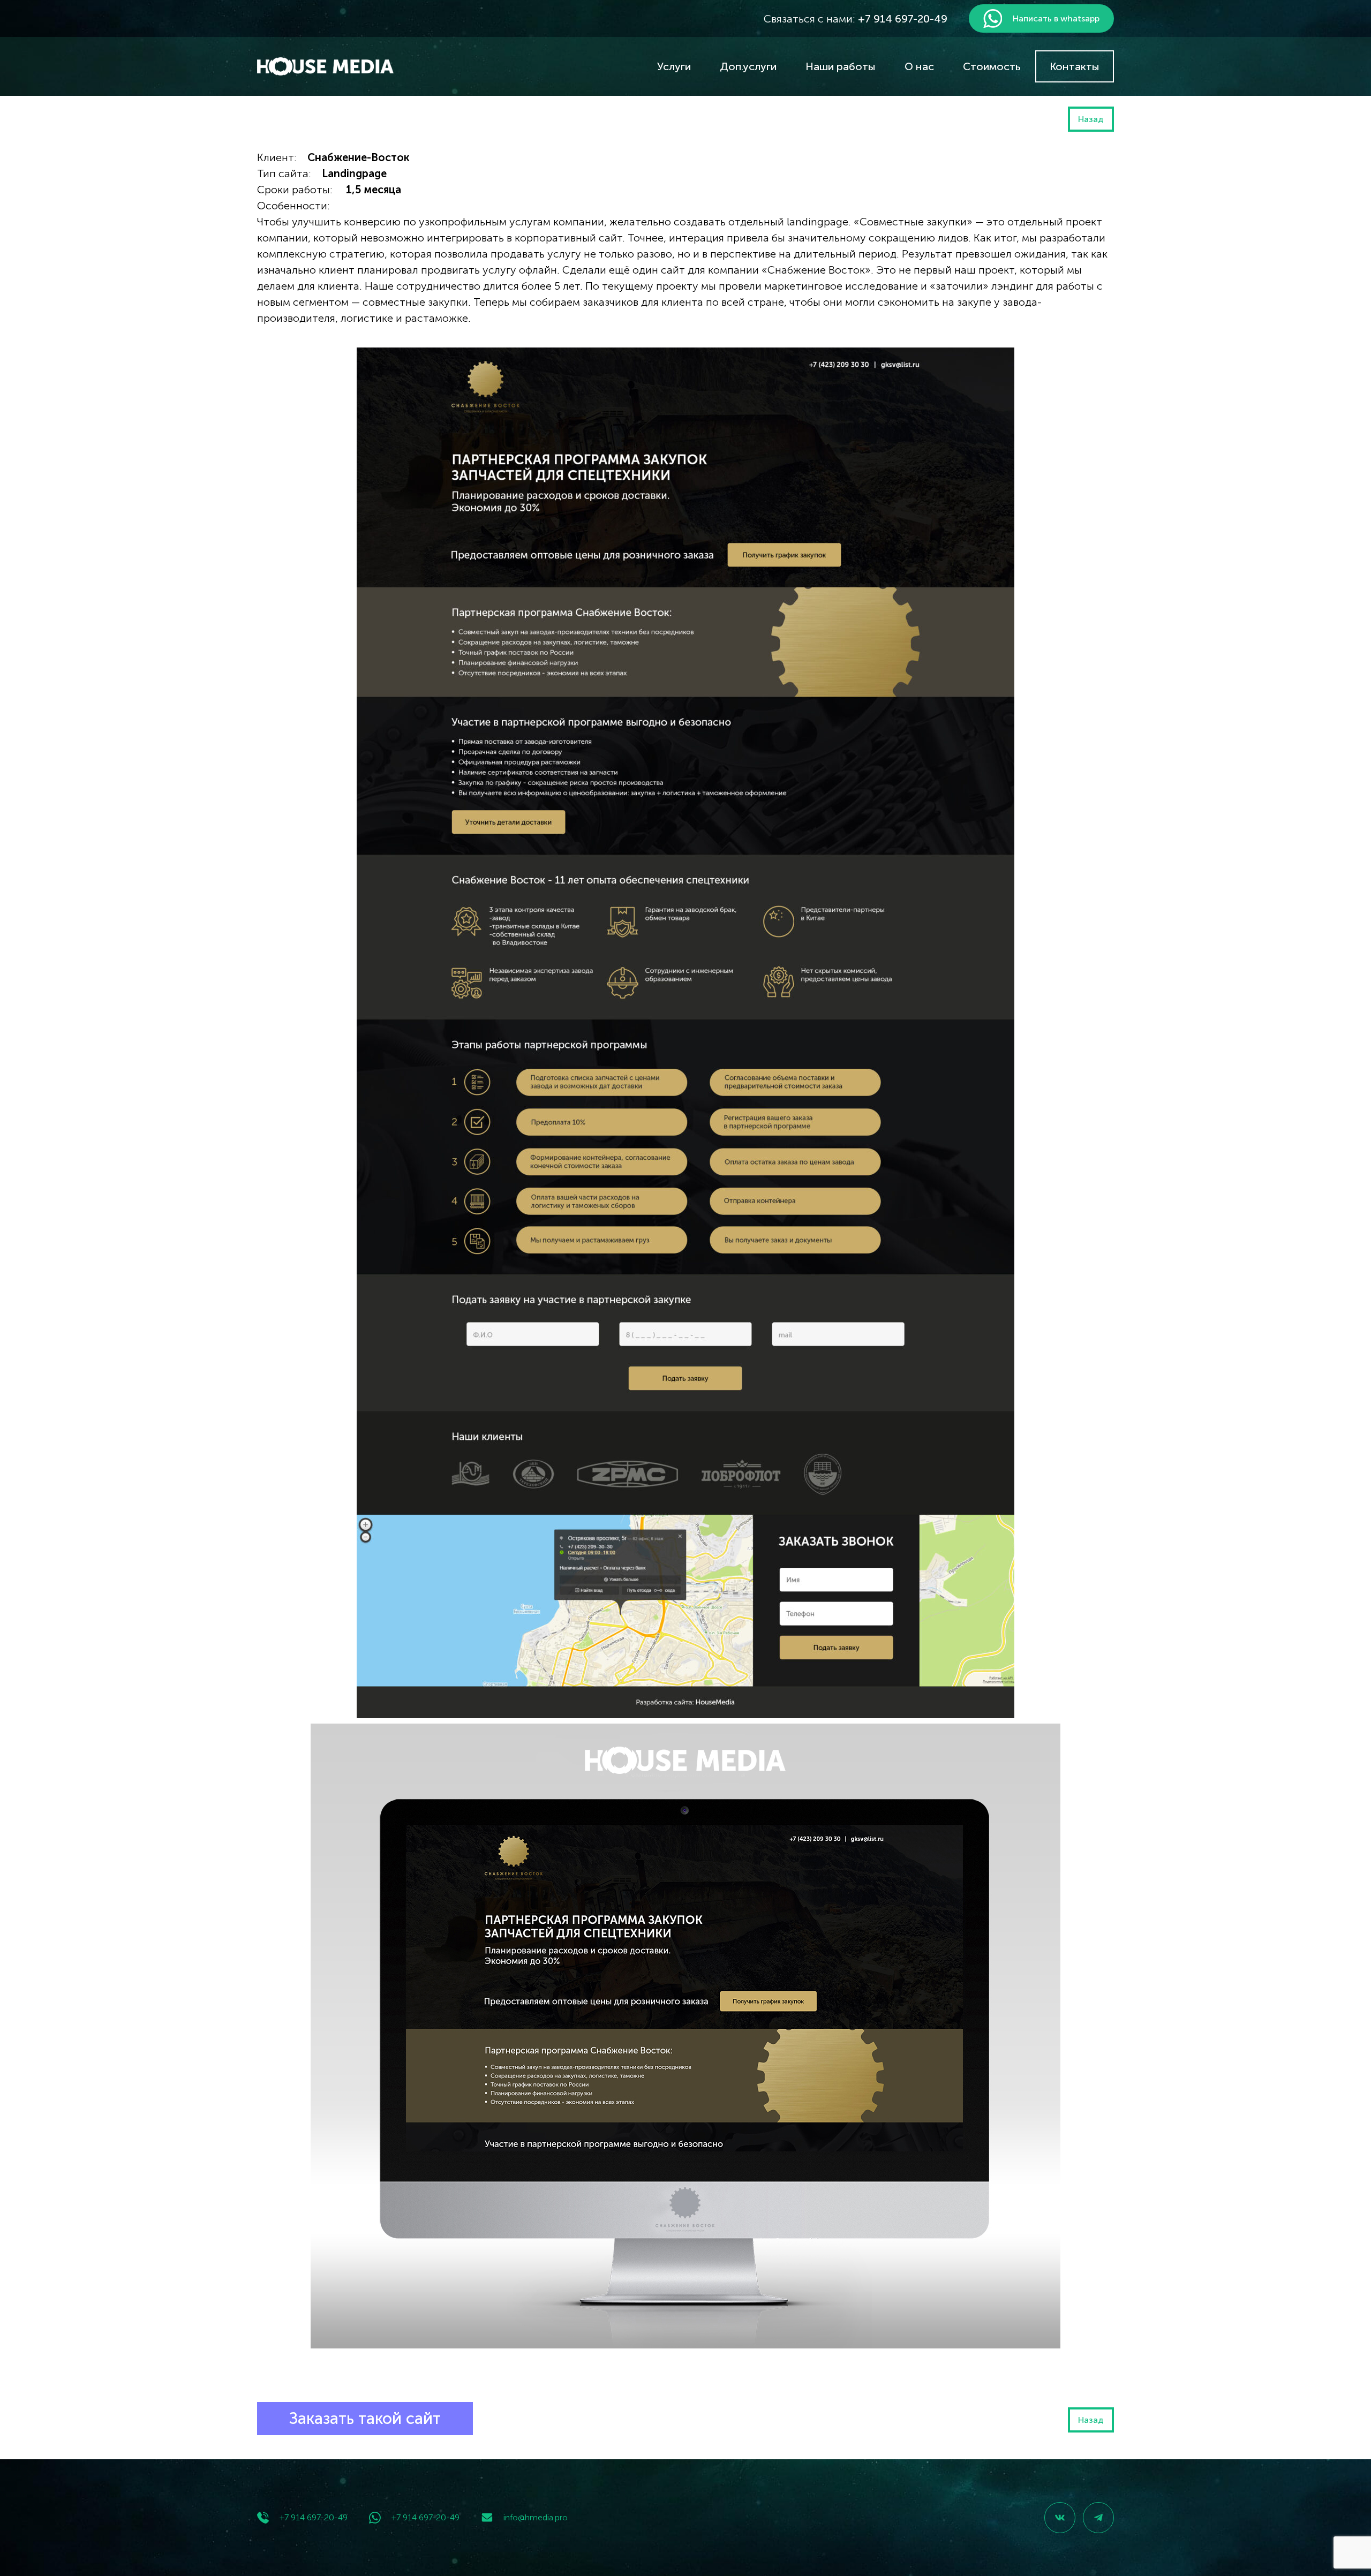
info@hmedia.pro (536, 2517)
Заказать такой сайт (365, 2419)
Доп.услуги (748, 66)
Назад (1091, 119)
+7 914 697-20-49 (314, 2517)
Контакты (1075, 66)
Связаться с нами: (856, 19)
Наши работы (841, 66)
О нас (919, 66)
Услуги (674, 66)
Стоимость (992, 66)
